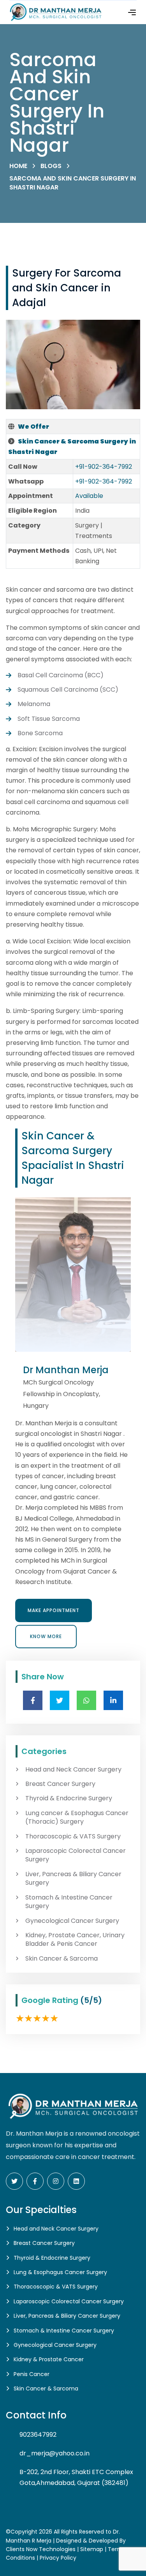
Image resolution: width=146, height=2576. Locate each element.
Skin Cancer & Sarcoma (62, 1959)
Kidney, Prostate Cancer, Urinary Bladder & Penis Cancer (75, 1940)
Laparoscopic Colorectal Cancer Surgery (76, 1855)
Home (18, 166)
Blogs (51, 166)
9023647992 (38, 2435)
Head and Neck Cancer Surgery (73, 1770)
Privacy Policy (58, 2558)
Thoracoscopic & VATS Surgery (73, 1836)
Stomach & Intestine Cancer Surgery (69, 1902)
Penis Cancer (32, 2374)
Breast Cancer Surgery (60, 1784)
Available (89, 496)
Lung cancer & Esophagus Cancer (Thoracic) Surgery (77, 1817)
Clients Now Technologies (41, 2549)
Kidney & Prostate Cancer (49, 2359)
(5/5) (91, 2000)
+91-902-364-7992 (104, 467)
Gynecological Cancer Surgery (72, 1921)
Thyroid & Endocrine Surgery (69, 1798)
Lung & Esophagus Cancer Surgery (60, 2272)
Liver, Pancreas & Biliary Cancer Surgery (73, 1879)
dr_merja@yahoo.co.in (55, 2453)
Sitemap (92, 2549)
